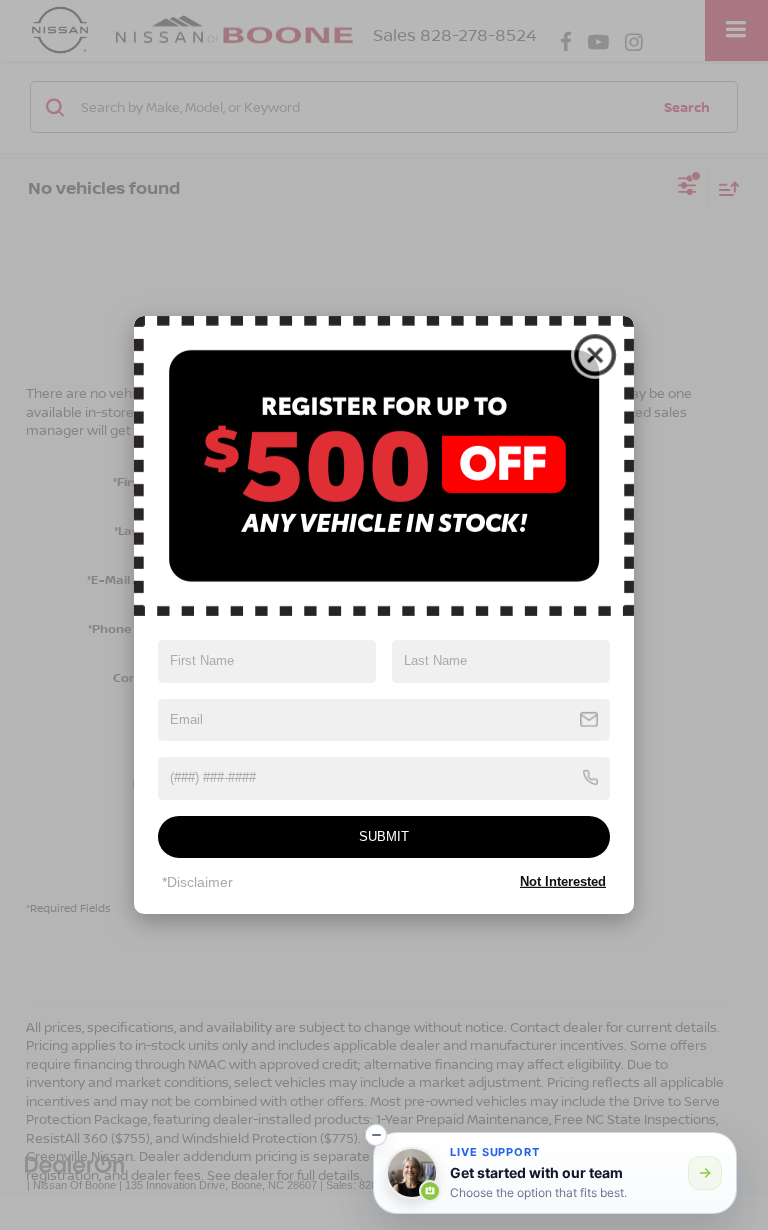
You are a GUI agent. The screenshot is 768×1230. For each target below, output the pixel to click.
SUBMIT (384, 836)
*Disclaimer (197, 882)
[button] (376, 1135)
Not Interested (563, 881)
